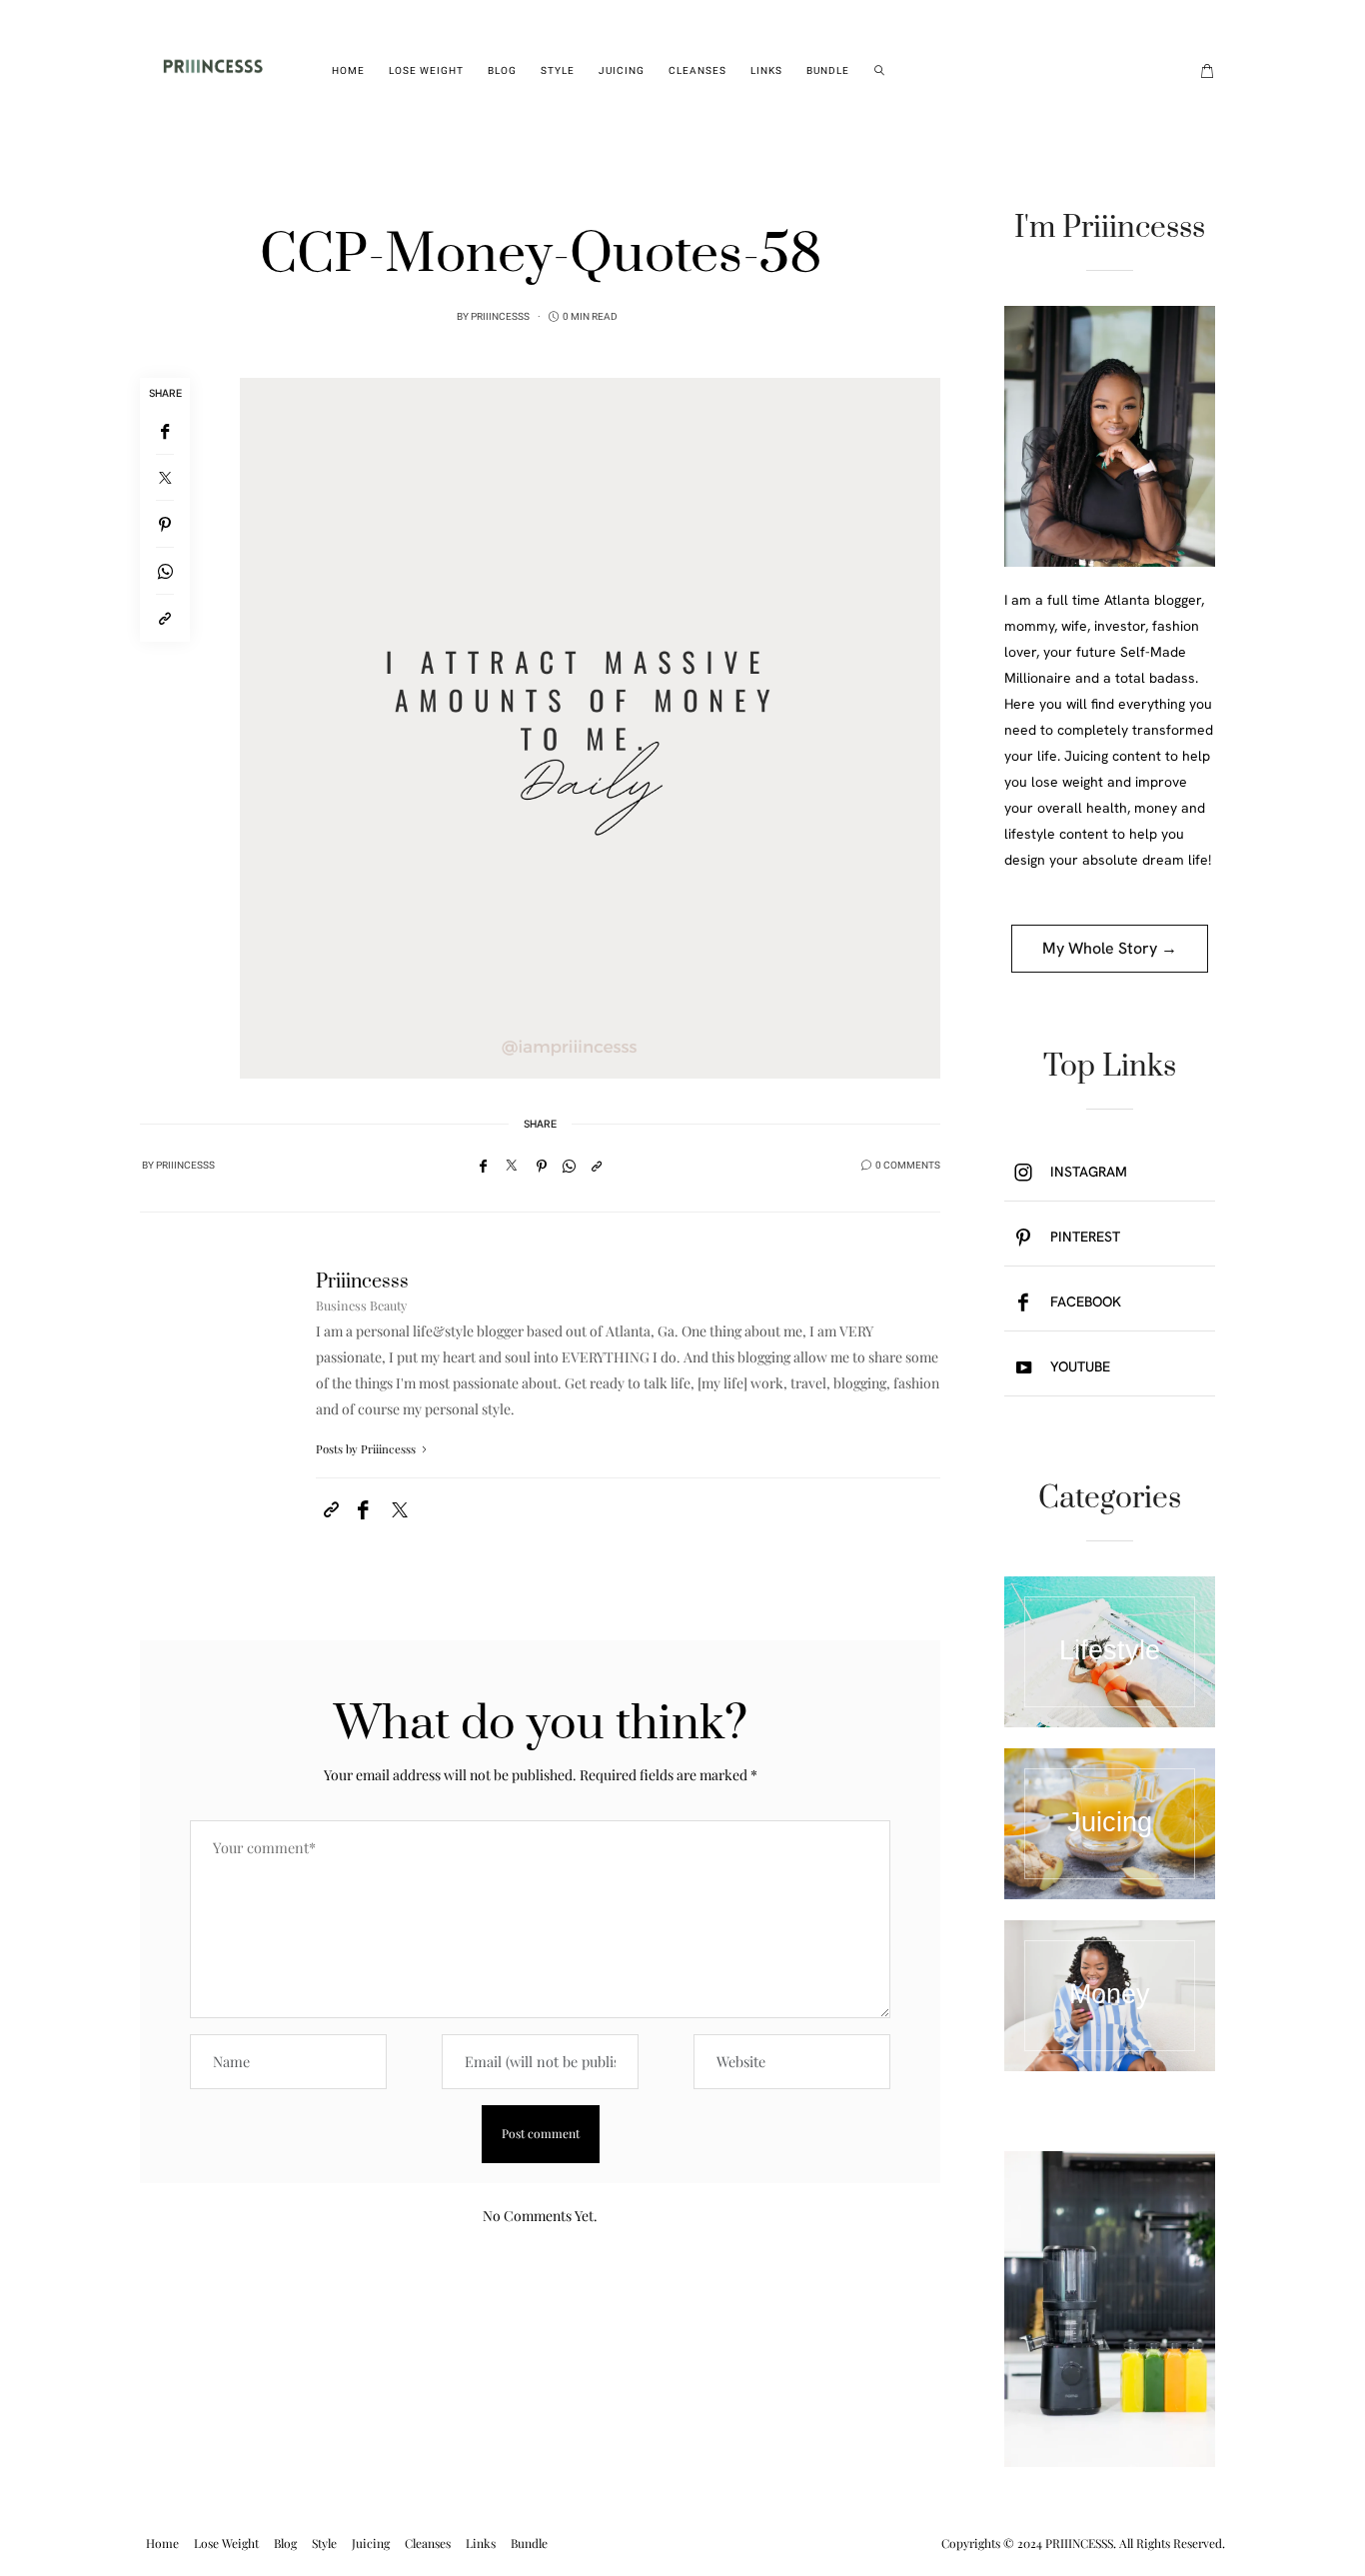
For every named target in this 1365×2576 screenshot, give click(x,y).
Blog (502, 71)
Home (348, 71)
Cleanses (697, 71)
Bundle (828, 71)
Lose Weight (426, 71)
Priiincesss (500, 317)
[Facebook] (165, 431)
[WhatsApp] (165, 571)
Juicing (622, 71)
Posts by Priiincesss (367, 1449)
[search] (880, 71)
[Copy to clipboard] (165, 618)
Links (766, 71)
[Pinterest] (165, 524)
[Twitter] (165, 478)
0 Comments (908, 1166)
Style (558, 71)
